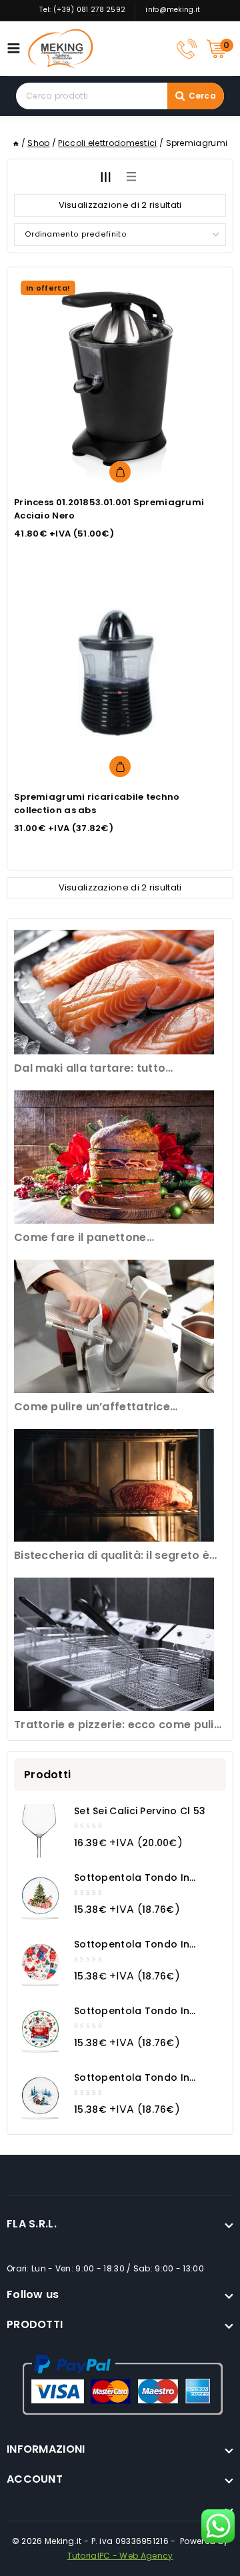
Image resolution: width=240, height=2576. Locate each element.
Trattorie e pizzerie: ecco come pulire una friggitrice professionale (120, 1725)
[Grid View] (105, 177)
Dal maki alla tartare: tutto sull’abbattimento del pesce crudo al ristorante (118, 1069)
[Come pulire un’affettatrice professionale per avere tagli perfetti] (114, 1326)
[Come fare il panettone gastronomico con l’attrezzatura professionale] (114, 1157)
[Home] (16, 143)
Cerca (203, 96)
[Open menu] (17, 48)
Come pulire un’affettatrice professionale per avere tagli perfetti (120, 1407)
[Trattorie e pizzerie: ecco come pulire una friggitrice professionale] (114, 1644)
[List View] (131, 177)
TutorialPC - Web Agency (120, 2556)
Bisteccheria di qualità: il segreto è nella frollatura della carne (112, 1556)
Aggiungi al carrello (120, 472)
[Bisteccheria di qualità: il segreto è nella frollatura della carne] (114, 1485)
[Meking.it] (61, 49)
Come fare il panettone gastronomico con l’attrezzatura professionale (107, 1238)
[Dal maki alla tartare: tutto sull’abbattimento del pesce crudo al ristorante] (114, 992)
